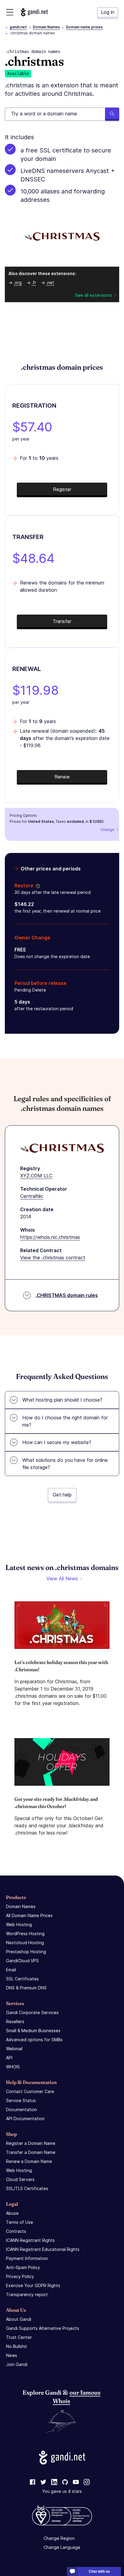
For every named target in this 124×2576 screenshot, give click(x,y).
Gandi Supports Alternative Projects (43, 2328)
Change (107, 830)
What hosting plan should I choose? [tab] (62, 1400)
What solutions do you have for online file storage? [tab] (65, 1464)
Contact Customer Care (30, 2091)
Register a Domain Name (31, 2143)
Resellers (15, 2021)
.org (18, 282)
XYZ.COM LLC (36, 1176)
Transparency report (27, 2294)
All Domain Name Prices (29, 1915)
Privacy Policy (20, 2276)
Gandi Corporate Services (32, 2012)
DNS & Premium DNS (26, 1988)
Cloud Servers (20, 2179)
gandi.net (18, 27)
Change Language (62, 2547)
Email (11, 1970)
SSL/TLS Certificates (27, 2188)
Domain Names (46, 27)
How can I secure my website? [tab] (57, 1442)
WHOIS (13, 2067)
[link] (33, 2482)
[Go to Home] (34, 12)
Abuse (12, 2213)
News (12, 2355)
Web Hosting (19, 1924)
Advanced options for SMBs (34, 2040)
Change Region (59, 2538)
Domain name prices (84, 27)
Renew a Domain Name (29, 2161)
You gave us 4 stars (62, 2491)
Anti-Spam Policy (23, 2267)
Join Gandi (17, 2364)
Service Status (21, 2100)
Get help (62, 1495)
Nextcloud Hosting (25, 1943)
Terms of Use (20, 2222)
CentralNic (32, 1196)
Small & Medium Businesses (33, 2031)
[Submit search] (112, 114)
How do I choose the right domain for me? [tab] (65, 1421)
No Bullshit (17, 2346)
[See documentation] (37, 885)
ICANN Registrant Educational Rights (43, 2249)
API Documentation (25, 2118)
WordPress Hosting (25, 1934)
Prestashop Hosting (26, 1952)
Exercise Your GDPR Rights (33, 2285)
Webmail (14, 2049)
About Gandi (19, 2319)
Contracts (16, 2231)
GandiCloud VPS (22, 1961)
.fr (34, 282)
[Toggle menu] (10, 12)
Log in (108, 12)
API (9, 2058)
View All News (62, 1578)
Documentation (22, 2109)
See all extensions (93, 295)
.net (50, 282)
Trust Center (19, 2337)
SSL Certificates (22, 1979)
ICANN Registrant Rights (30, 2240)
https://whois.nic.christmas (50, 1237)
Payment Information (27, 2258)
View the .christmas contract (53, 1258)
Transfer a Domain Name (31, 2152)
